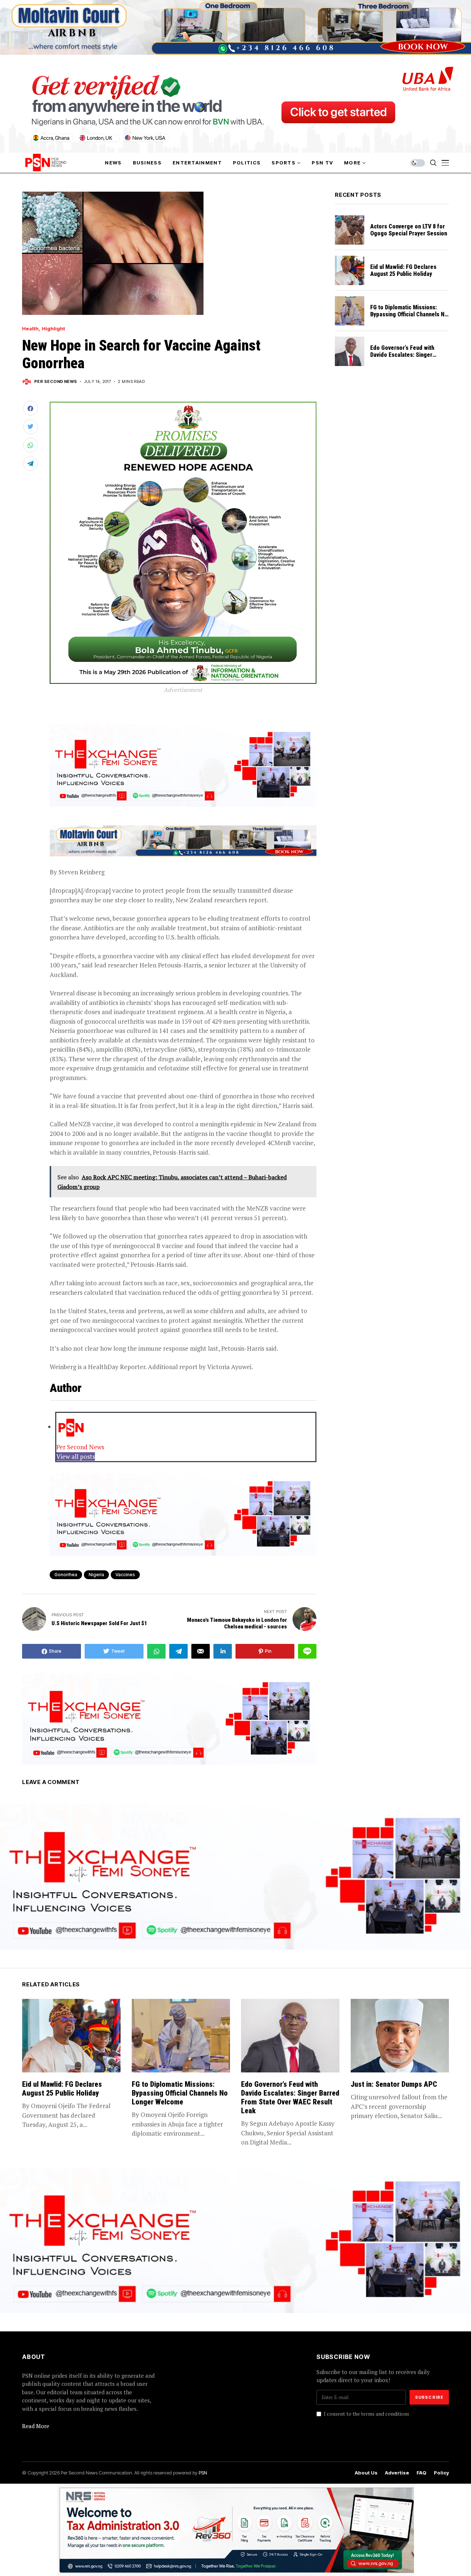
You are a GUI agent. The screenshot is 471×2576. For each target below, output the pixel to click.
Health (30, 329)
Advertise (397, 2473)
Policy (441, 2473)
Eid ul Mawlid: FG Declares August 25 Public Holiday (403, 270)
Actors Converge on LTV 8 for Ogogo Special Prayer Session (409, 230)
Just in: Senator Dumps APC (394, 2084)
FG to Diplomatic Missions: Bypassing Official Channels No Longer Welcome (409, 314)
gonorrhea (66, 1575)
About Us (366, 2473)
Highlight (54, 329)
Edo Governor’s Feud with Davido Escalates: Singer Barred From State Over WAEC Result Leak (408, 358)
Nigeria (96, 1575)
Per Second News (56, 382)
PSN (203, 2473)
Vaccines (125, 1575)
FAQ (422, 2473)
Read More (36, 2426)
